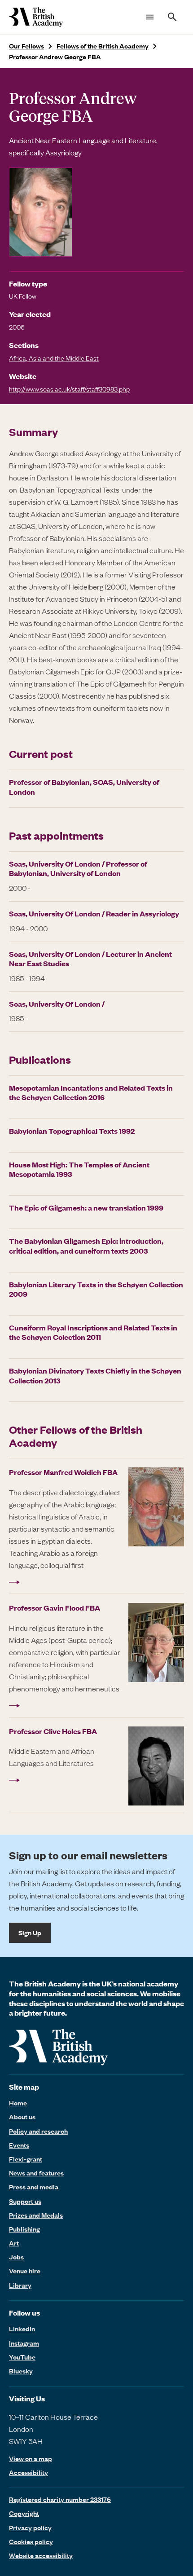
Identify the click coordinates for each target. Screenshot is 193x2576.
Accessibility (29, 2473)
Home (18, 2103)
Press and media (34, 2187)
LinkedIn (22, 2329)
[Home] (36, 17)
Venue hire (25, 2271)
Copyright (24, 2513)
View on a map (31, 2459)
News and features (36, 2173)
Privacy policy (30, 2528)
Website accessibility (41, 2555)
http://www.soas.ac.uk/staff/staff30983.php (69, 389)
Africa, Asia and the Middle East (54, 358)
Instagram (24, 2343)
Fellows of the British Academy (103, 46)
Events (19, 2145)
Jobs (16, 2257)
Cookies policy (31, 2541)
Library (20, 2285)
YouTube (22, 2357)
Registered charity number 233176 (60, 2499)
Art (14, 2243)
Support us (25, 2201)
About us (22, 2117)
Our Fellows (26, 46)
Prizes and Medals (36, 2215)
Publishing (24, 2229)
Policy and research (38, 2131)
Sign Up (30, 1933)
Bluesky (21, 2371)
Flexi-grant (26, 2159)
